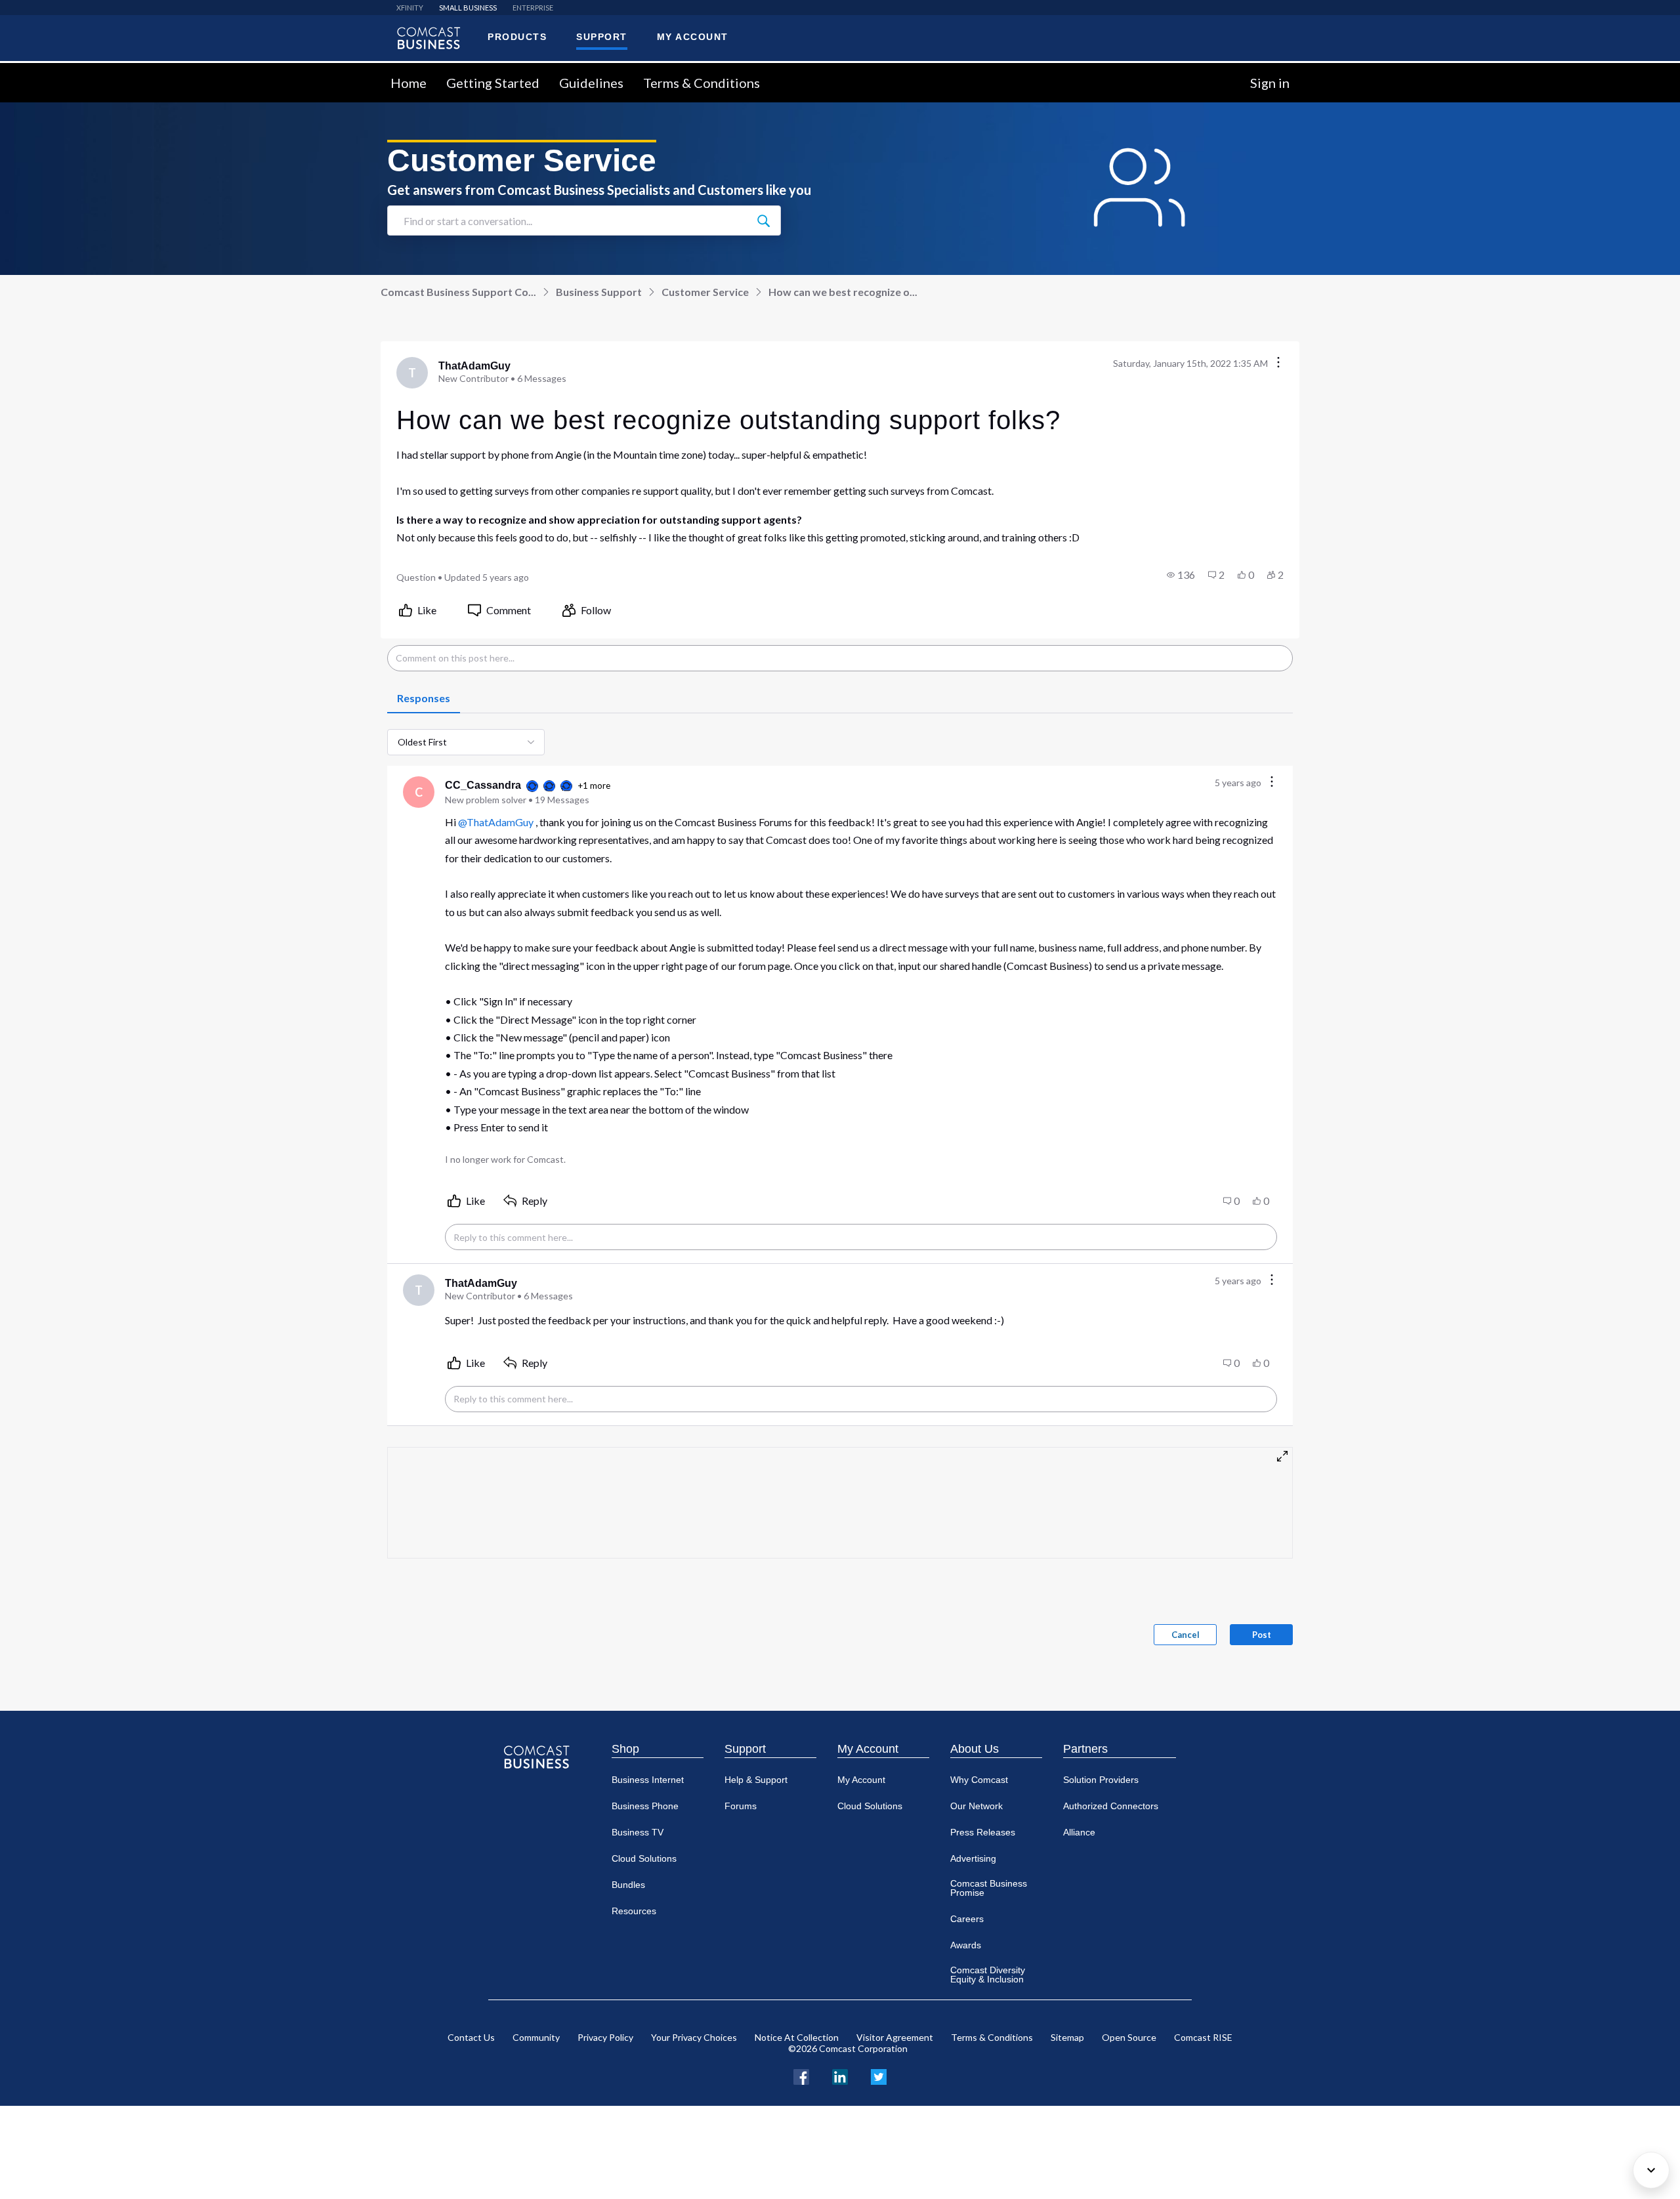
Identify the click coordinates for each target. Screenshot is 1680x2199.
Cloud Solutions (644, 1858)
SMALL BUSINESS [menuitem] (468, 8)
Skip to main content (54, 71)
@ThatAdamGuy (496, 822)
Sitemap (1067, 2037)
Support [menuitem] (602, 37)
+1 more (594, 785)
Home (409, 83)
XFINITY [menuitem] (410, 8)
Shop (625, 1749)
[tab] (424, 699)
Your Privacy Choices (694, 2037)
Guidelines (591, 83)
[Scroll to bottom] (1651, 2170)
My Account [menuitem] (693, 37)
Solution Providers (1101, 1780)
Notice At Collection (797, 2037)
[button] (1181, 575)
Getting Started (493, 83)
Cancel (1186, 1635)
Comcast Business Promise (989, 1888)
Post (1262, 1635)
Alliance (1079, 1832)
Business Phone (645, 1806)
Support (745, 1749)
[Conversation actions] (1278, 363)
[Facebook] (801, 2075)
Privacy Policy (605, 2037)
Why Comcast (979, 1780)
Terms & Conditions (702, 83)
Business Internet (648, 1780)
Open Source (1129, 2037)
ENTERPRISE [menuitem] (533, 8)
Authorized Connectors (1111, 1806)
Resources (634, 1911)
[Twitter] (879, 2075)
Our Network (976, 1806)
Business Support (599, 292)
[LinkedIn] (840, 2075)
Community (536, 2037)
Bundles (628, 1885)
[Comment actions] (1272, 783)
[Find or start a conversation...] (763, 220)
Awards (966, 1945)
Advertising (973, 1858)
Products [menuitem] (517, 37)
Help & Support (756, 1780)
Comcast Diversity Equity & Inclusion (988, 1975)
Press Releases (983, 1832)
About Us (975, 1749)
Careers (967, 1919)
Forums (741, 1806)
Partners (1085, 1749)
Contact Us (471, 2037)
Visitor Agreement (895, 2037)
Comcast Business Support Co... (458, 292)
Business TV (638, 1832)
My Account (868, 1749)
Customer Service (705, 292)
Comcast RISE (1203, 2037)
